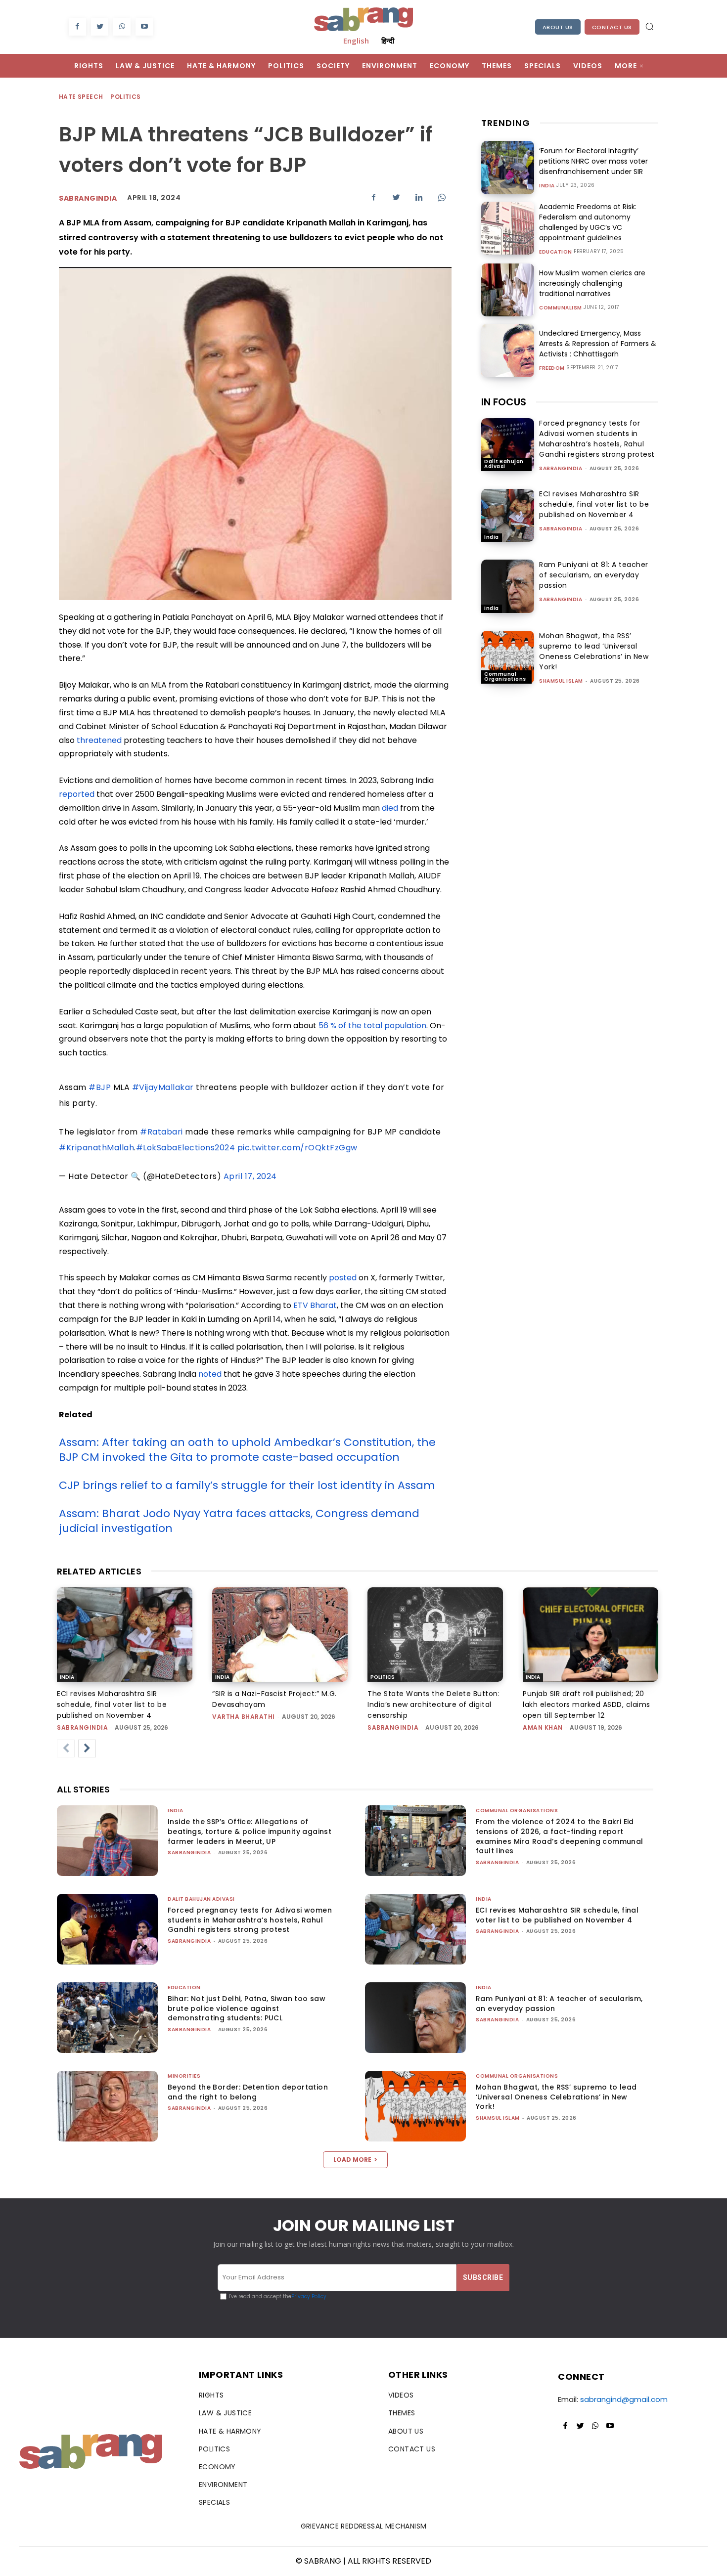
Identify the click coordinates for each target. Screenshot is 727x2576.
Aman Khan (543, 1727)
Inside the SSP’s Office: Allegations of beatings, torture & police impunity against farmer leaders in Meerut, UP (250, 1831)
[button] (649, 26)
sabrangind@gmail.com (624, 2399)
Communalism (561, 308)
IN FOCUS (504, 402)
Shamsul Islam (561, 681)
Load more (352, 2160)
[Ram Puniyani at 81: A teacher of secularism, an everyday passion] (508, 586)
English (356, 41)
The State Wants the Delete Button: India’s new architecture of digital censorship (433, 1704)
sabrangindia (88, 198)
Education (556, 252)
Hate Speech (81, 97)
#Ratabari (161, 1132)
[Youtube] (144, 27)
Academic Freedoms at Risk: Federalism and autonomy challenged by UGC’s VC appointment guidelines (588, 222)
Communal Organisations (505, 677)
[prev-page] (66, 1748)
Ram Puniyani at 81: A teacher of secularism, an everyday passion (594, 575)
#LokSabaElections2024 (186, 1148)
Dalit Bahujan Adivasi (504, 464)
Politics (125, 97)
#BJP (100, 1087)
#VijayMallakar (163, 1087)
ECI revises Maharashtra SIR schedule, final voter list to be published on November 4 (594, 504)
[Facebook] (77, 27)
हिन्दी (388, 41)
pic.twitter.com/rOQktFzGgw (297, 1148)
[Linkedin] (419, 197)
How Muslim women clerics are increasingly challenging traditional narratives (592, 283)
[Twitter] (100, 27)
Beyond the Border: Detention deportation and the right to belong (248, 2092)
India (547, 186)
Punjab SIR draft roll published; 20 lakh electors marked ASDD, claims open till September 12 (587, 1704)
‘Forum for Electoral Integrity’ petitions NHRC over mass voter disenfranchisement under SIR (593, 161)
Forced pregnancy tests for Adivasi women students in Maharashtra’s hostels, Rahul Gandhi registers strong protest (597, 439)
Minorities (184, 2076)
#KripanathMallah (96, 1148)
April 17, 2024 (250, 1176)
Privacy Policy (309, 2296)
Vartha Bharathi (244, 1717)
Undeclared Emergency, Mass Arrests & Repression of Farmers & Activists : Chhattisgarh (598, 344)
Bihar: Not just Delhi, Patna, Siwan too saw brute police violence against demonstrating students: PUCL (247, 2008)
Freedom (552, 368)
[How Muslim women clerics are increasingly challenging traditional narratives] (508, 290)
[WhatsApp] (122, 27)
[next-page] (87, 1748)
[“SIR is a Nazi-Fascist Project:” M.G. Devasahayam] (280, 1635)
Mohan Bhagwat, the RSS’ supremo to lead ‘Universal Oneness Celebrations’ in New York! (594, 651)
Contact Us (612, 27)
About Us (558, 27)
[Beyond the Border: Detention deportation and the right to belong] (107, 2106)
